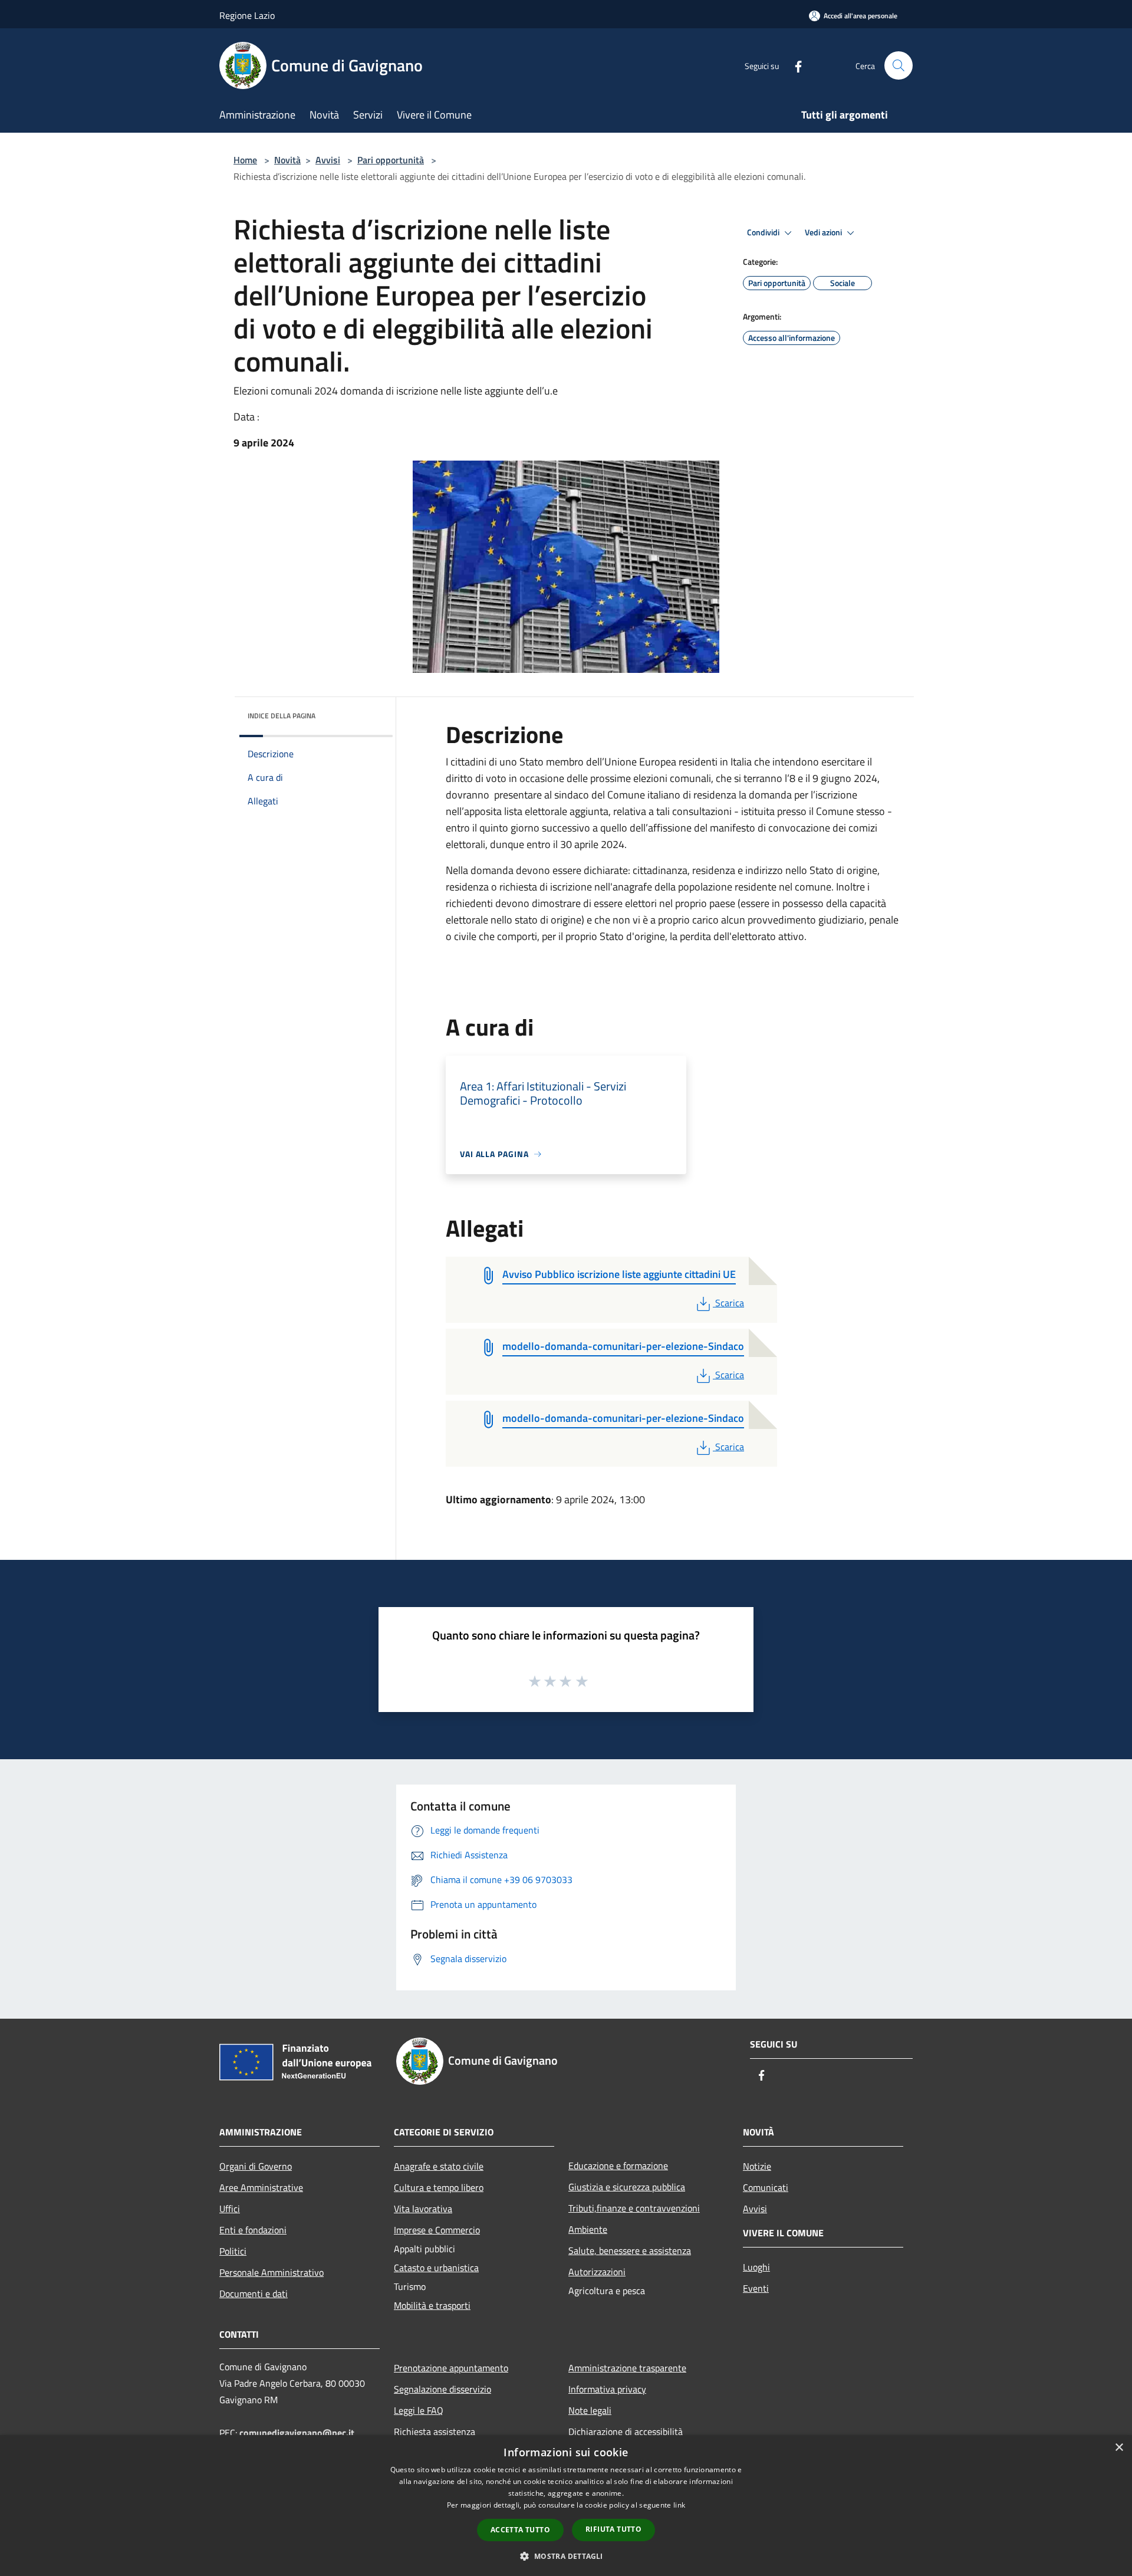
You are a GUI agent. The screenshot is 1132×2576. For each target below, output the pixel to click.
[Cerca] (899, 65)
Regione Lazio (247, 15)
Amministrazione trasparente (627, 2368)
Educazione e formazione (618, 2166)
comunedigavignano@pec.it (297, 2433)
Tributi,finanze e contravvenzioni (634, 2208)
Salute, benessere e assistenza (630, 2250)
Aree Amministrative (261, 2187)
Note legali (590, 2410)
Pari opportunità (391, 160)
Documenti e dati (254, 2294)
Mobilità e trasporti (432, 2305)
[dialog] (566, 2506)
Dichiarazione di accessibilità (626, 2432)
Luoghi (756, 2267)
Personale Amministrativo (272, 2272)
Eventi (756, 2288)
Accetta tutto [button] (520, 2530)
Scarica (729, 1303)
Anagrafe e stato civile (439, 2166)
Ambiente (588, 2229)
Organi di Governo (256, 2166)
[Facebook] (794, 65)
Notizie (757, 2166)
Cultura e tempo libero (439, 2187)
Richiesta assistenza (435, 2432)
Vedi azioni (824, 232)
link (679, 2505)
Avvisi (328, 160)
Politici (233, 2251)
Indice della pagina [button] (282, 716)
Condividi (764, 232)
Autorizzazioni (597, 2272)
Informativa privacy (607, 2389)
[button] (566, 2556)
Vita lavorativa (423, 2209)
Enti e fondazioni (253, 2230)
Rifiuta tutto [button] (613, 2529)
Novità (287, 160)
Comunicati (766, 2187)
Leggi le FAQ (419, 2410)
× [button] (1119, 2448)
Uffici (230, 2209)
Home (245, 160)
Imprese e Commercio (437, 2230)
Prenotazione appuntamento (451, 2368)
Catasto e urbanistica (436, 2268)
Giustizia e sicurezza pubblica (627, 2187)
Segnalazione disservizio (442, 2389)
